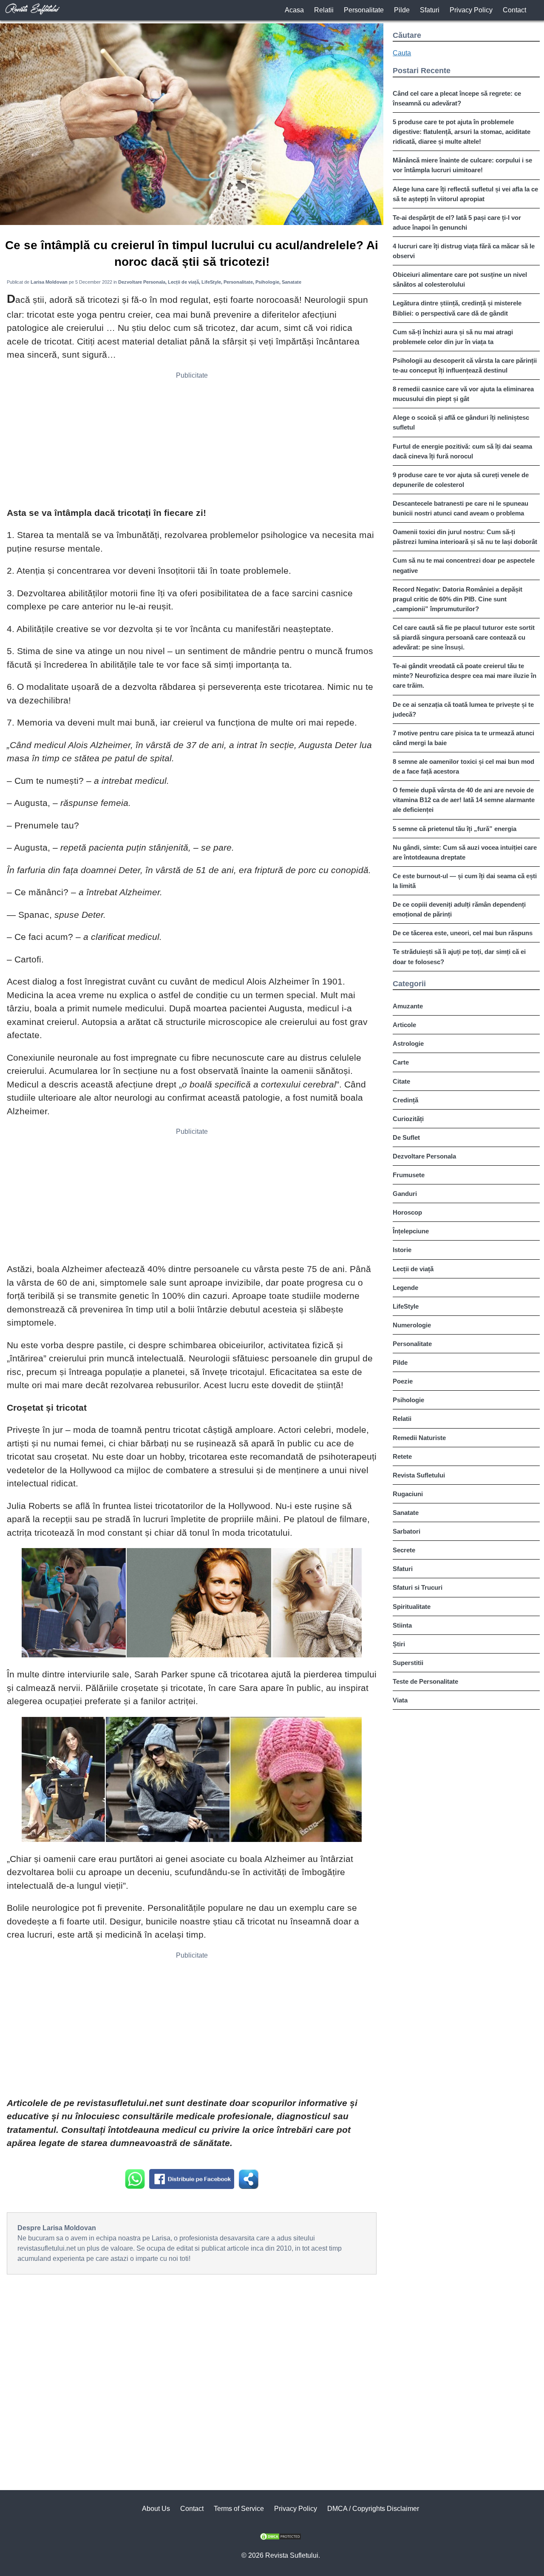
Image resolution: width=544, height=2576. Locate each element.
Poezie (403, 1381)
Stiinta (402, 1625)
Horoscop (407, 1212)
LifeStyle (406, 1306)
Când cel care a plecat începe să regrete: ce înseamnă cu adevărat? (457, 98)
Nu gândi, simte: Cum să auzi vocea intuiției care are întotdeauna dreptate (465, 852)
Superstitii (408, 1663)
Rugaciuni (408, 1494)
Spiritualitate (412, 1607)
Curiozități (408, 1119)
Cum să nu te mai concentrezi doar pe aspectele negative (464, 565)
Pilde (402, 10)
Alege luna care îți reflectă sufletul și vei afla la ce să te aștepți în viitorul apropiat (465, 194)
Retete (402, 1456)
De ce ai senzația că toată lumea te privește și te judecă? (463, 709)
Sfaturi (430, 10)
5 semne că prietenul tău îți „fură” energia (455, 829)
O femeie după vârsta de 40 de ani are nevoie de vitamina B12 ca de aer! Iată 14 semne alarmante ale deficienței (464, 800)
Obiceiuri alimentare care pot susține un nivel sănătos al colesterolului (460, 279)
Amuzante (408, 1006)
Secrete (404, 1550)
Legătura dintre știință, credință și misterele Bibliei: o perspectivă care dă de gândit (457, 308)
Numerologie (412, 1325)
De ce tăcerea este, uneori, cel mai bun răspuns (463, 933)
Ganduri (405, 1194)
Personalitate (364, 10)
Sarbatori (407, 1531)
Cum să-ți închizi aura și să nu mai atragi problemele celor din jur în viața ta (453, 337)
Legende (405, 1288)
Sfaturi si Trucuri (418, 1587)
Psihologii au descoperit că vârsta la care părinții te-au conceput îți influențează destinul (465, 365)
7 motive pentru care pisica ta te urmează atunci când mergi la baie (463, 738)
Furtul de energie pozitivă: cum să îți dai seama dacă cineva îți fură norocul (462, 451)
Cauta (402, 53)
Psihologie (408, 1400)
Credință (405, 1100)
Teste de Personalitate (425, 1681)
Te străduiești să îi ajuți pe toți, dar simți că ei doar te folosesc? (459, 956)
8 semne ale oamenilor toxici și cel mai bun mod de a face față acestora (463, 766)
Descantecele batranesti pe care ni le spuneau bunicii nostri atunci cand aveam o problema (460, 508)
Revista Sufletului (419, 1475)
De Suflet (406, 1137)
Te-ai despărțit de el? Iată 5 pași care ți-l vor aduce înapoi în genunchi (457, 222)
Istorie (402, 1250)
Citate (401, 1081)
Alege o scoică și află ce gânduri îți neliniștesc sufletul (461, 422)
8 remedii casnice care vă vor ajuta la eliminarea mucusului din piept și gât (463, 394)
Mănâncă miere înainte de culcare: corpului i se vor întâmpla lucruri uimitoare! (462, 165)
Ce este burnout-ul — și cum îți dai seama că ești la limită (465, 881)
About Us (156, 2509)
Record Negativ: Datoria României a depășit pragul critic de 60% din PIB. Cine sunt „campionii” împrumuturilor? (458, 599)
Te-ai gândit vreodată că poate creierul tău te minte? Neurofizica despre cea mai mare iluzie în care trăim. (465, 676)
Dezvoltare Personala (424, 1156)
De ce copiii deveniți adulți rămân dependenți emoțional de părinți (459, 909)
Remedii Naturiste (419, 1438)
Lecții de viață (413, 1269)
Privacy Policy (471, 10)
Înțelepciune (411, 1231)
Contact (514, 10)
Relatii (324, 10)
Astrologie (408, 1043)
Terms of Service (239, 2509)
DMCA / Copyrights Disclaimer (373, 2509)
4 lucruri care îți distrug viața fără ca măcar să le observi (464, 251)
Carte (401, 1062)
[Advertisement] (192, 442)
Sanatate (406, 1513)
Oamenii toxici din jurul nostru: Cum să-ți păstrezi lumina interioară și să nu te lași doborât (465, 537)
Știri (399, 1644)
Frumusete (409, 1175)
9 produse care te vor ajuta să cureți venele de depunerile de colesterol (461, 480)
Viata (400, 1700)
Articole (404, 1025)
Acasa (294, 10)
